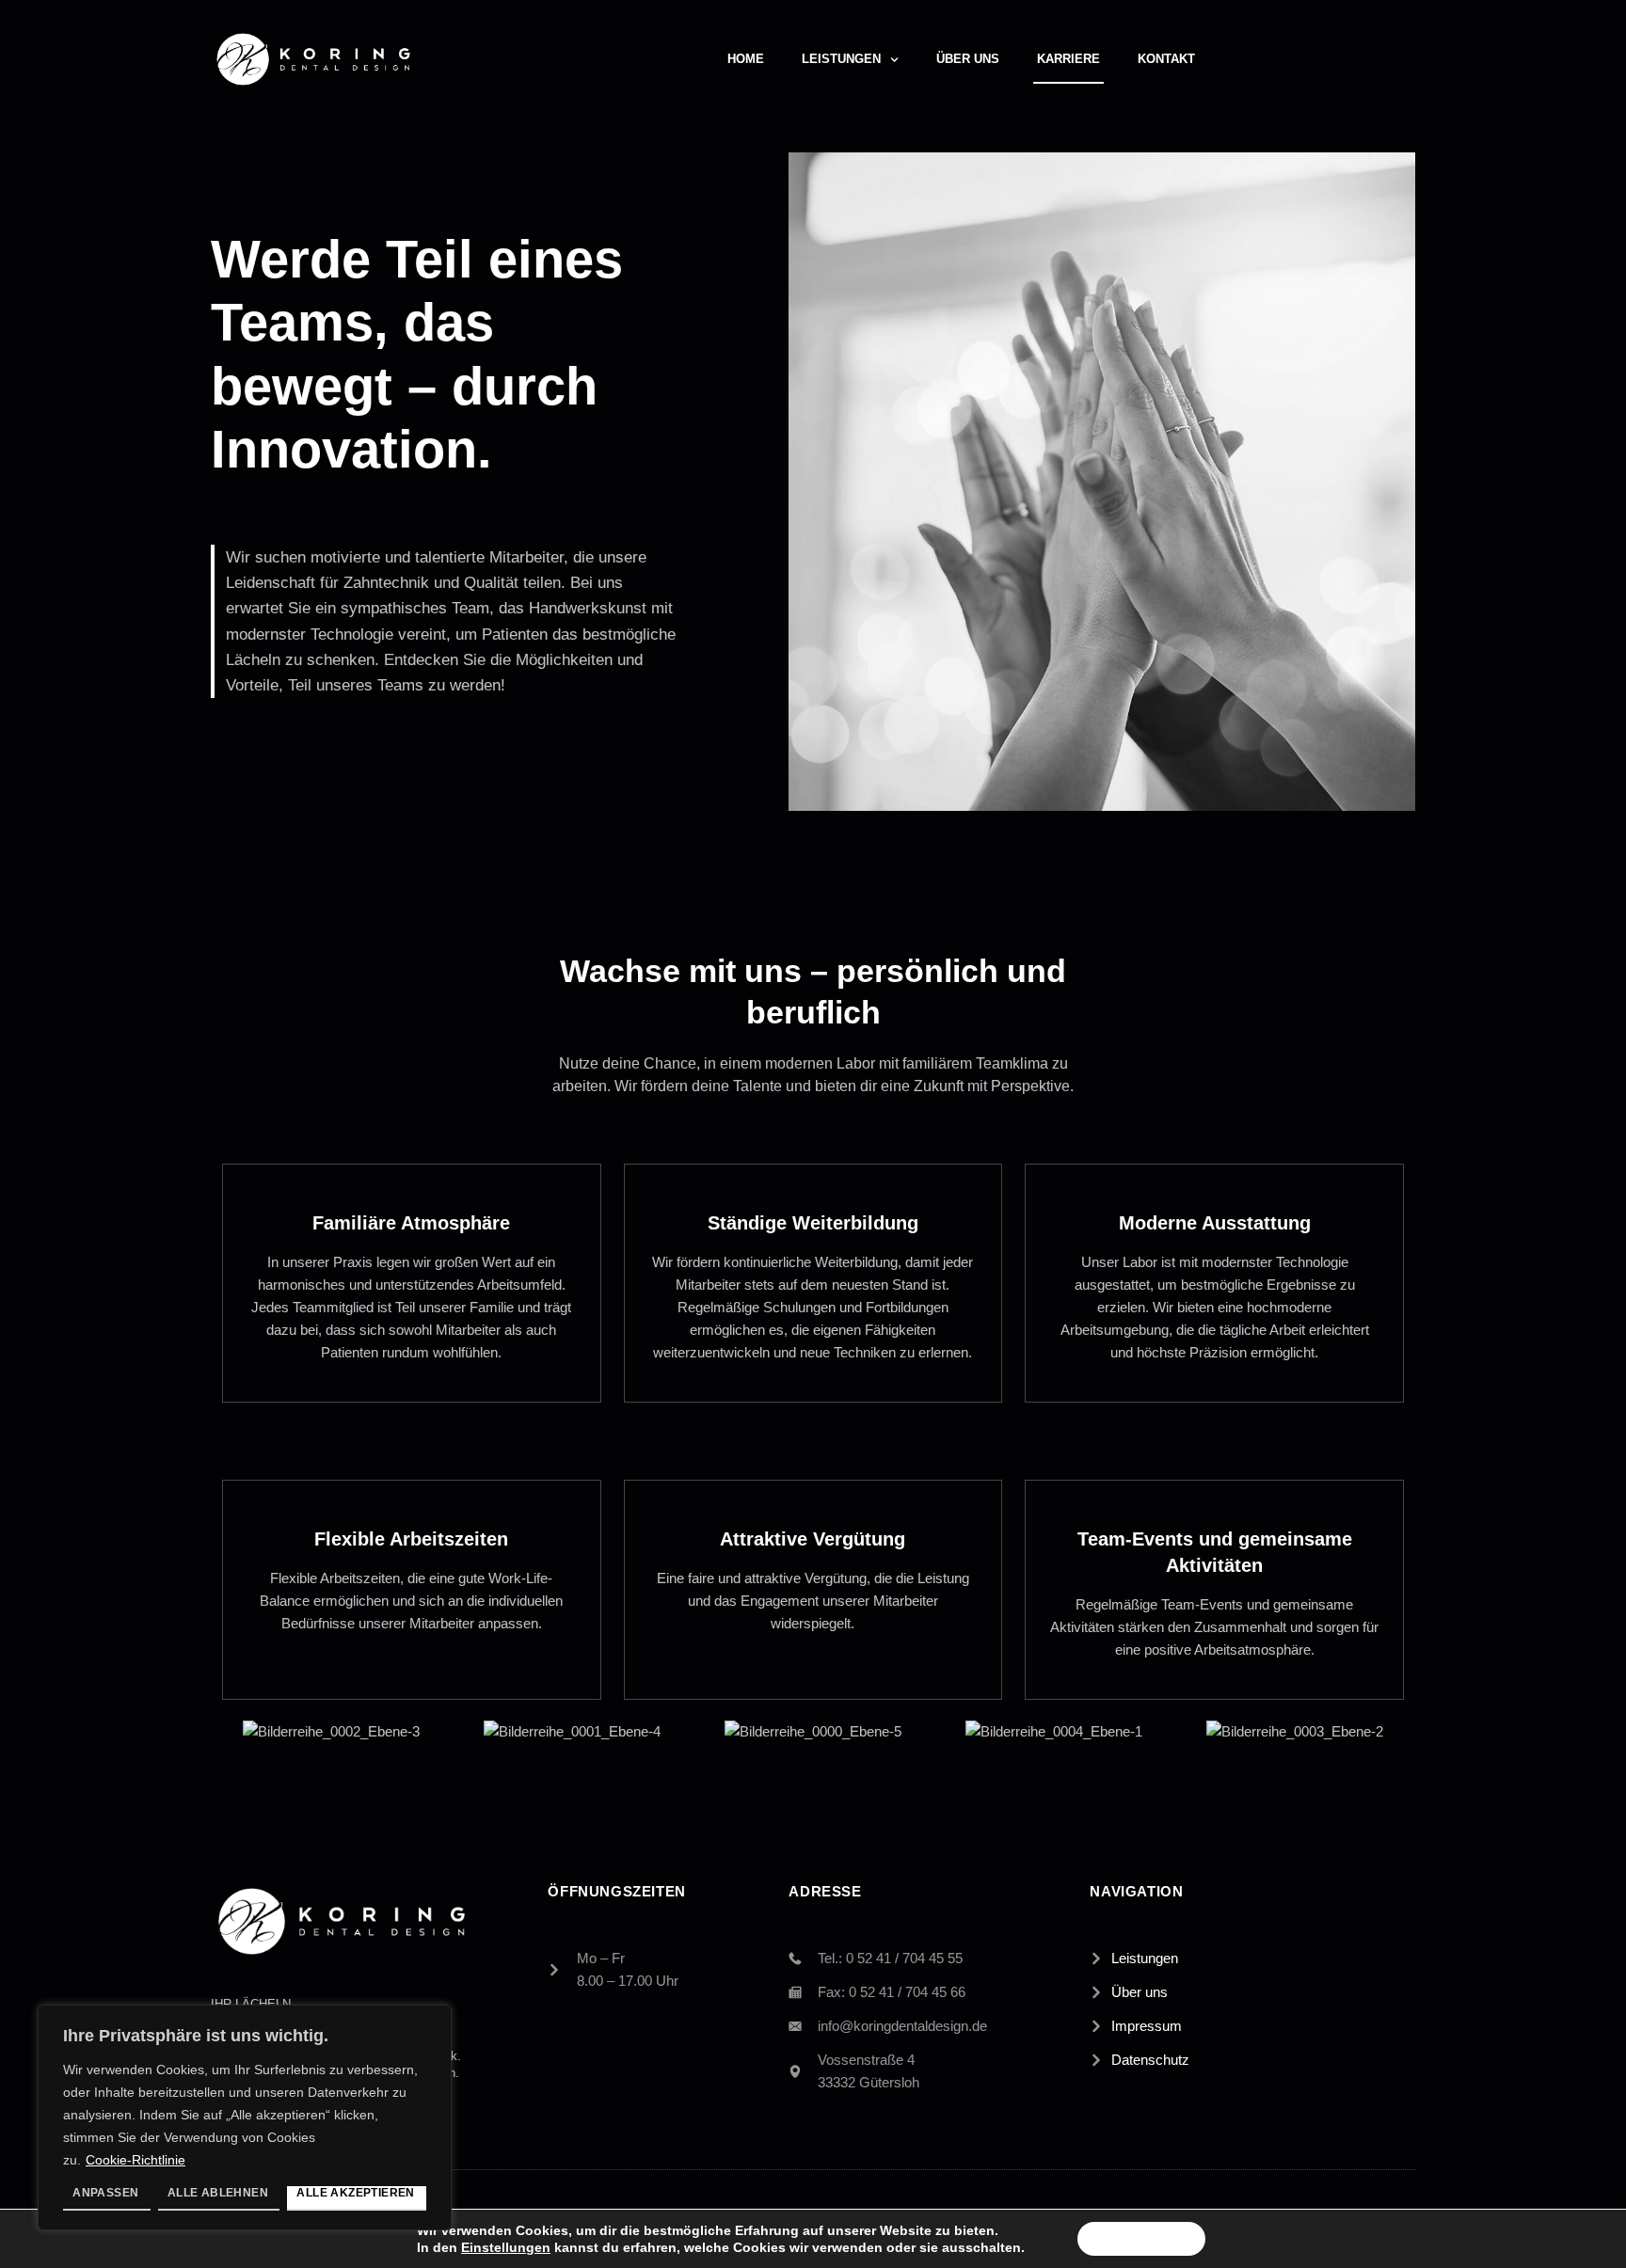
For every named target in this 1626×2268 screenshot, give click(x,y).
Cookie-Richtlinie (135, 2160)
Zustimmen (1141, 2239)
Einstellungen (506, 2247)
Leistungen (841, 59)
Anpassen (105, 2193)
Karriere (1068, 59)
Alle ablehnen (218, 2193)
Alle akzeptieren (355, 2193)
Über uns (968, 59)
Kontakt (1166, 59)
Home (746, 59)
